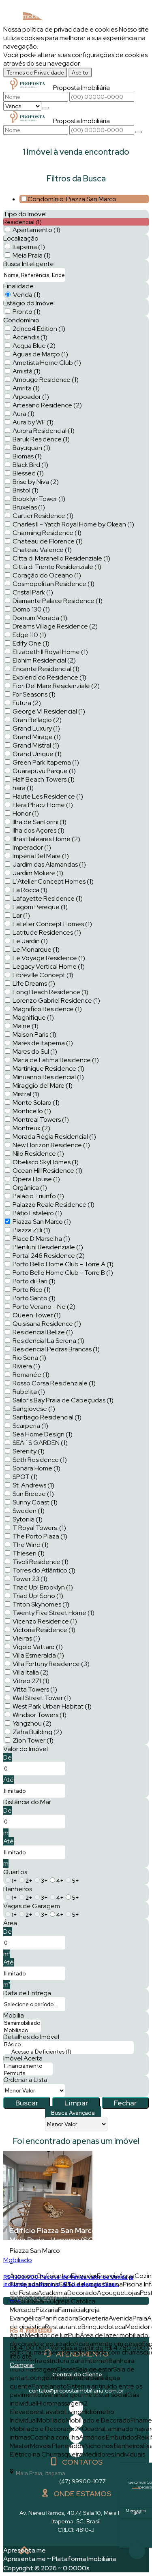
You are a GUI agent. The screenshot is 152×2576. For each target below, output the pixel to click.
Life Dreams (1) (34, 983)
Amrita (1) (26, 388)
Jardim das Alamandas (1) (49, 864)
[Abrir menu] (2, 36)
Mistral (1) (26, 1094)
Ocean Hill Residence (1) (47, 1171)
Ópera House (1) (36, 1179)
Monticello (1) (32, 1111)
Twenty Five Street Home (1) (54, 1613)
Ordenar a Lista (25, 2080)
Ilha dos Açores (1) (39, 830)
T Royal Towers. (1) (39, 1528)
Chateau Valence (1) (42, 550)
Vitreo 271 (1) (31, 1681)
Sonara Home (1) (36, 1468)
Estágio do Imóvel (29, 303)
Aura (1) (24, 414)
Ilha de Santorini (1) (40, 822)
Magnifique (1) (33, 1017)
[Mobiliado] (22, 2031)
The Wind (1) (31, 1545)
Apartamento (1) (36, 230)
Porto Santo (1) (34, 1298)
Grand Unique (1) (37, 754)
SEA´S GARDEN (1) (40, 1443)
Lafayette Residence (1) (48, 898)
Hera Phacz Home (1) (43, 805)
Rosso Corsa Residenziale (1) (54, 1383)
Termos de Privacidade (35, 72)
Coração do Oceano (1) (47, 575)
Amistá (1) (27, 371)
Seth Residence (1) (40, 1460)
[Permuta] (28, 2073)
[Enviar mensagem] (46, 108)
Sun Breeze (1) (33, 1494)
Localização (21, 238)
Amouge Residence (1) (46, 380)
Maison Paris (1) (34, 1034)
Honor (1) (26, 813)
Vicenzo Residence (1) (45, 1621)
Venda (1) (27, 295)
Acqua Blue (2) (34, 346)
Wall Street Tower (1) (42, 1698)
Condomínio (21, 320)
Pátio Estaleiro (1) (37, 1213)
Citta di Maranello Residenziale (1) (61, 558)
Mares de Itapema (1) (43, 1043)
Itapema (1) (29, 247)
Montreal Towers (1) (41, 1120)
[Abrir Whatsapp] (137, 2551)
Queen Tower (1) (37, 1315)
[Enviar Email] (136, 2533)
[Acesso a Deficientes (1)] (69, 2052)
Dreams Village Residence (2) (55, 626)
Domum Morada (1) (40, 618)
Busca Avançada (73, 2113)
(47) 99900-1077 (82, 2481)
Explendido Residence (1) (49, 677)
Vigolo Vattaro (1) (38, 1647)
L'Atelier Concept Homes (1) (53, 881)
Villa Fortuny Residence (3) (51, 1664)
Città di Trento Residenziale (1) (57, 567)
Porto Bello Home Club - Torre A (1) (63, 1264)
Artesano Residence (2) (47, 405)
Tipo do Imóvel (25, 214)
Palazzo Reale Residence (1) (54, 1205)
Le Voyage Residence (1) (49, 958)
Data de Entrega (27, 1993)
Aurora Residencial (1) (44, 431)
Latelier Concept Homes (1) (52, 924)
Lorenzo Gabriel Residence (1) (56, 1000)
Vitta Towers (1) (35, 1689)
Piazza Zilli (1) (31, 1230)
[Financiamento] (28, 2066)
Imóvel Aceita (23, 2058)
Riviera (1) (26, 1366)
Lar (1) (21, 915)
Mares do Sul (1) (35, 1051)
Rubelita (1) (29, 1392)
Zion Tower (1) (33, 1740)
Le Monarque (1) (36, 949)
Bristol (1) (26, 490)
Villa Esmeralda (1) (38, 1655)
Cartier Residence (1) (43, 516)
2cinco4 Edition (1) (39, 329)
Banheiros (18, 1889)
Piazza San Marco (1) (42, 1222)
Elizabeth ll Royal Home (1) (50, 652)
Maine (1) (26, 1026)
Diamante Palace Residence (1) (58, 601)
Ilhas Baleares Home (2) (46, 839)
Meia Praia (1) (32, 255)
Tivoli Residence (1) (41, 1562)
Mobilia (14, 2015)
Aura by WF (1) (33, 422)
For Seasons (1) (34, 694)
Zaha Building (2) (37, 1732)
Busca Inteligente (29, 264)
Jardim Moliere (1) (38, 873)
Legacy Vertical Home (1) (49, 966)
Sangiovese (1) (34, 1409)
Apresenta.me (25, 2550)
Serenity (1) (29, 1451)
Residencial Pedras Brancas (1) (56, 1349)
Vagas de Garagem (32, 1906)
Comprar (22, 2365)
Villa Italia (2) (31, 1672)
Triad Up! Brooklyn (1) (43, 1587)
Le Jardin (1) (30, 941)
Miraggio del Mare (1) (43, 1086)
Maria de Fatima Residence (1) (56, 1060)
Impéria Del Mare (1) (41, 856)
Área (10, 1923)
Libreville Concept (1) (43, 975)
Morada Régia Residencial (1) (54, 1137)
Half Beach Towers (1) (44, 779)
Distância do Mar (27, 1802)
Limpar (76, 2103)
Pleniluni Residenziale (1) (48, 1247)
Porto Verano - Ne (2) (44, 1307)
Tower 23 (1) (30, 1579)
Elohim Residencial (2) (44, 660)
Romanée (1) (31, 1375)
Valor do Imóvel (26, 1749)
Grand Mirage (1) (37, 737)
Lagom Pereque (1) (40, 907)
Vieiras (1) (26, 1638)
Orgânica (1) (30, 1188)
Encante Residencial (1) (46, 669)
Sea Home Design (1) (43, 1434)
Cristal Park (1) (33, 592)
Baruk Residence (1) (41, 439)
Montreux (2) (31, 1128)
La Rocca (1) (30, 890)
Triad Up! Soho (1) (38, 1596)
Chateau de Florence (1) (48, 541)
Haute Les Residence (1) (48, 796)
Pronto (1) (27, 312)
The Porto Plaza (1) (40, 1536)
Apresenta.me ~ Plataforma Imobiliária (60, 2559)
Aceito (80, 72)
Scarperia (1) (30, 1426)
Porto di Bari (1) (34, 1281)
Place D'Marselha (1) (41, 1239)
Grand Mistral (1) (36, 745)
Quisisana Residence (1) (47, 1324)
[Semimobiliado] (22, 2023)
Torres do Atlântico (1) (44, 1570)
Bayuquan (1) (31, 448)
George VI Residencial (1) (49, 711)
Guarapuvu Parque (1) (44, 771)
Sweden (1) (29, 1511)
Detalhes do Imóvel (31, 2037)
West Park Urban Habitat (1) (52, 1706)
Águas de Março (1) (40, 354)
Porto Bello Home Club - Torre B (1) (63, 1273)
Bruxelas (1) (29, 507)
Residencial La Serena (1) (48, 1341)
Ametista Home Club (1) (47, 363)
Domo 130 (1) (31, 609)
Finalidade (18, 286)
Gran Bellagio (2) (37, 720)
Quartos (15, 1872)
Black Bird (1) (30, 465)
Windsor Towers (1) (40, 1715)
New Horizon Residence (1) (51, 1145)
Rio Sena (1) (29, 1358)
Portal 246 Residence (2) (49, 1256)
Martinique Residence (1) (48, 1069)
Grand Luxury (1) (36, 728)
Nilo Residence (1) (38, 1154)
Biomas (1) (27, 456)
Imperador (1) (32, 847)
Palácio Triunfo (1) (38, 1196)
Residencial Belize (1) (43, 1332)
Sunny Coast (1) (35, 1502)
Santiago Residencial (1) (47, 1417)
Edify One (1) (31, 643)
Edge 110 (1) (29, 635)
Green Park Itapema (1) (46, 762)
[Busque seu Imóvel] (141, 23)
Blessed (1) (28, 473)
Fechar (125, 2103)
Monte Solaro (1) (36, 1103)
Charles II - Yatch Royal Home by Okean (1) (73, 524)
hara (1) (23, 788)
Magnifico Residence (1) (47, 1009)
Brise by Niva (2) (36, 482)
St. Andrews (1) (33, 1485)
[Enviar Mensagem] (139, 132)
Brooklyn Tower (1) (39, 499)
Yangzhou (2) (32, 1723)
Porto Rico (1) (32, 1290)
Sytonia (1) (28, 1519)
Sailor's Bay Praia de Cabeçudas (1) (63, 1400)
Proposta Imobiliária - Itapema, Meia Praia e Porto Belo (47, 20)
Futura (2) (27, 703)
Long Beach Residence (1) (50, 992)
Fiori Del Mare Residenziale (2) (56, 686)
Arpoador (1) (31, 397)
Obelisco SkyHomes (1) (46, 1162)
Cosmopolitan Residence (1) (54, 584)
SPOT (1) (25, 1477)
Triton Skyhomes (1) (41, 1604)
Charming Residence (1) (47, 533)
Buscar (27, 2103)
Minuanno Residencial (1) (48, 1077)
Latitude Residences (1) (47, 932)
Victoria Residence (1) (44, 1630)
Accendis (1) (30, 337)
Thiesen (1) (29, 1553)
